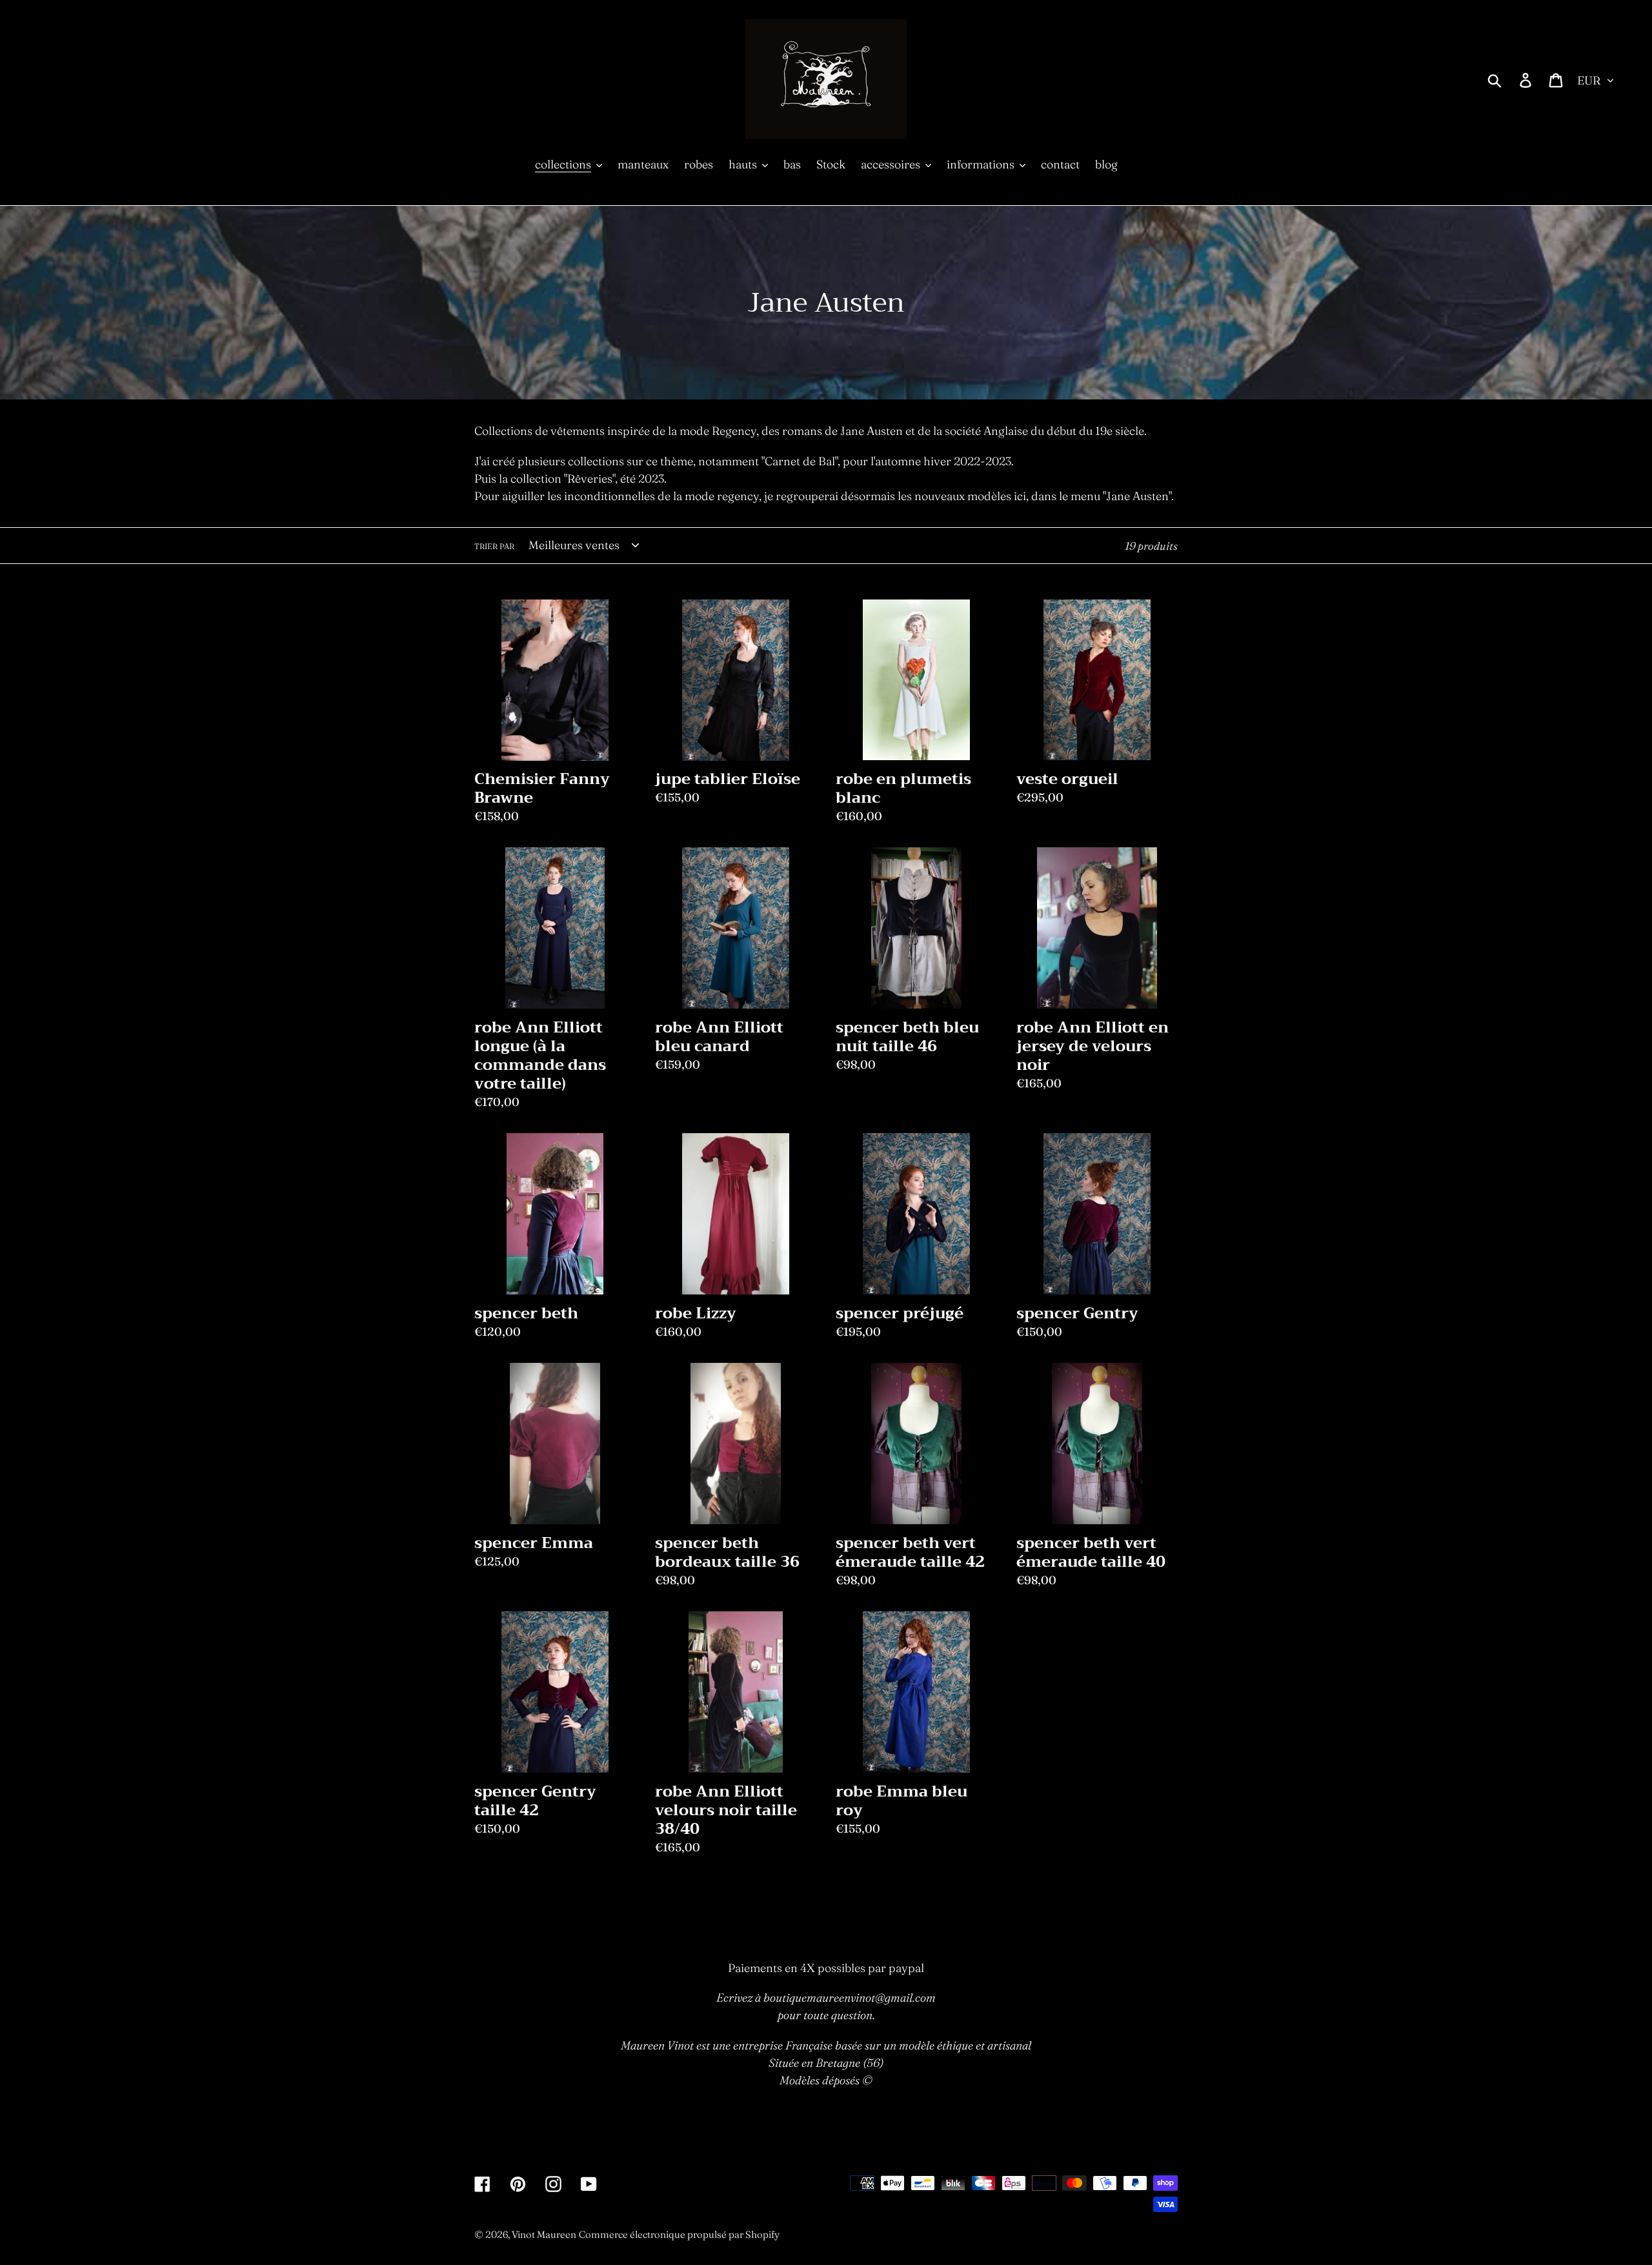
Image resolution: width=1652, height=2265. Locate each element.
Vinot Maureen (544, 2234)
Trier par (494, 546)
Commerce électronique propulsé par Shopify (679, 2234)
